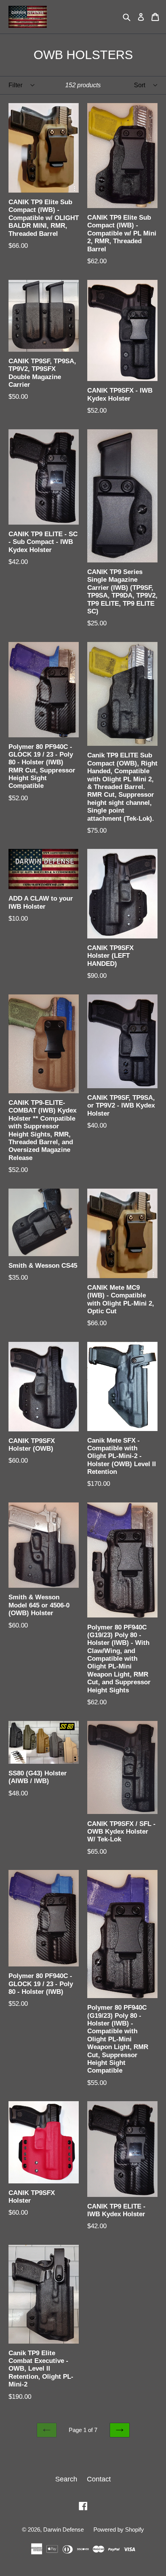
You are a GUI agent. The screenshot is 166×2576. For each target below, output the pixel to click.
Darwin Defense (64, 2529)
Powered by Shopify (119, 2529)
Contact (99, 2479)
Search (66, 2479)
